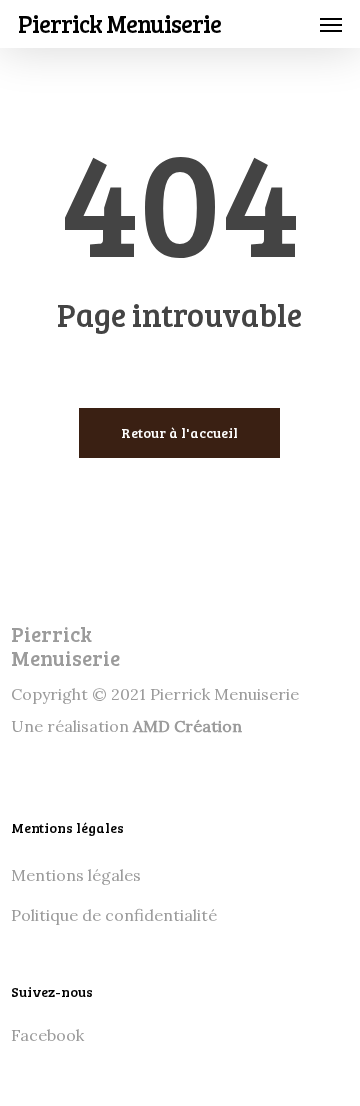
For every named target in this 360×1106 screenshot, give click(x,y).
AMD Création (187, 726)
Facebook (47, 1035)
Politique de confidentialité (114, 915)
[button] (331, 24)
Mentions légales (76, 875)
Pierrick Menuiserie (119, 24)
